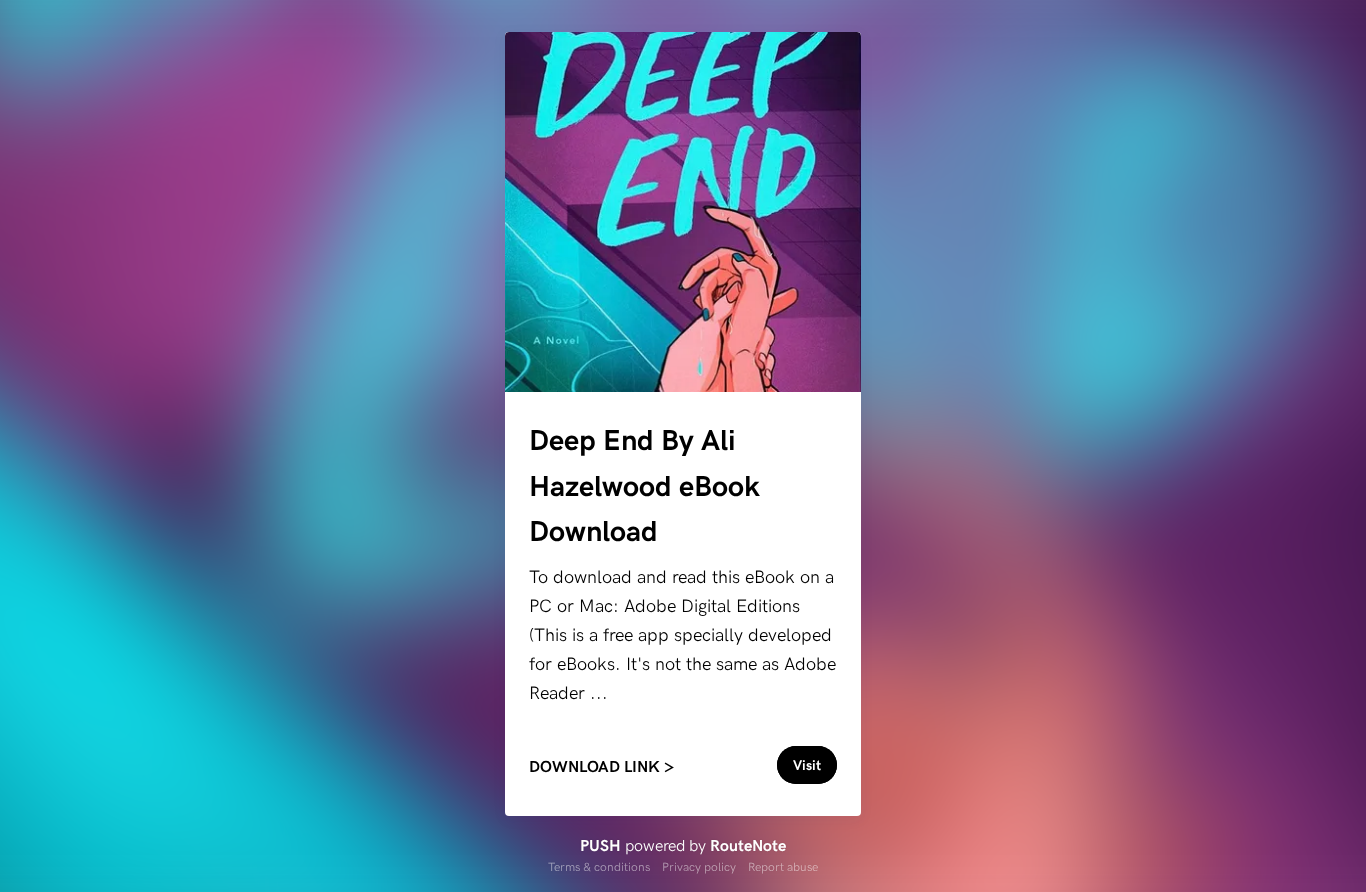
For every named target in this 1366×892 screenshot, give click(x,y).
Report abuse (783, 866)
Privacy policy (699, 866)
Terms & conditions (599, 866)
